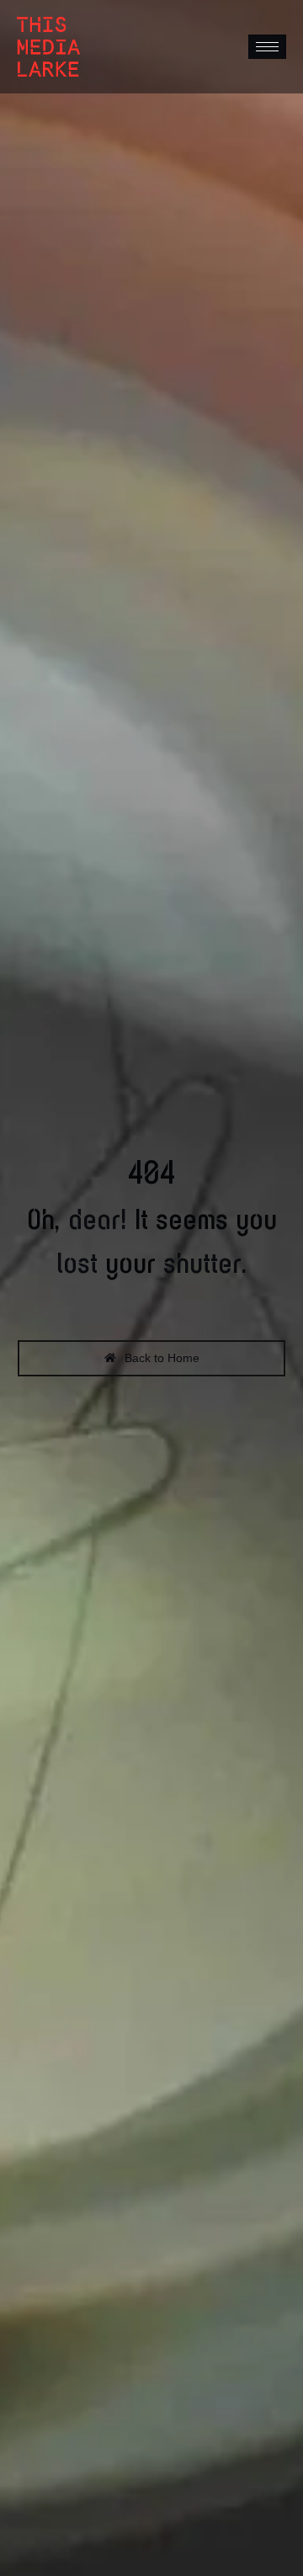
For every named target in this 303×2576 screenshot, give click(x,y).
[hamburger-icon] (267, 47)
